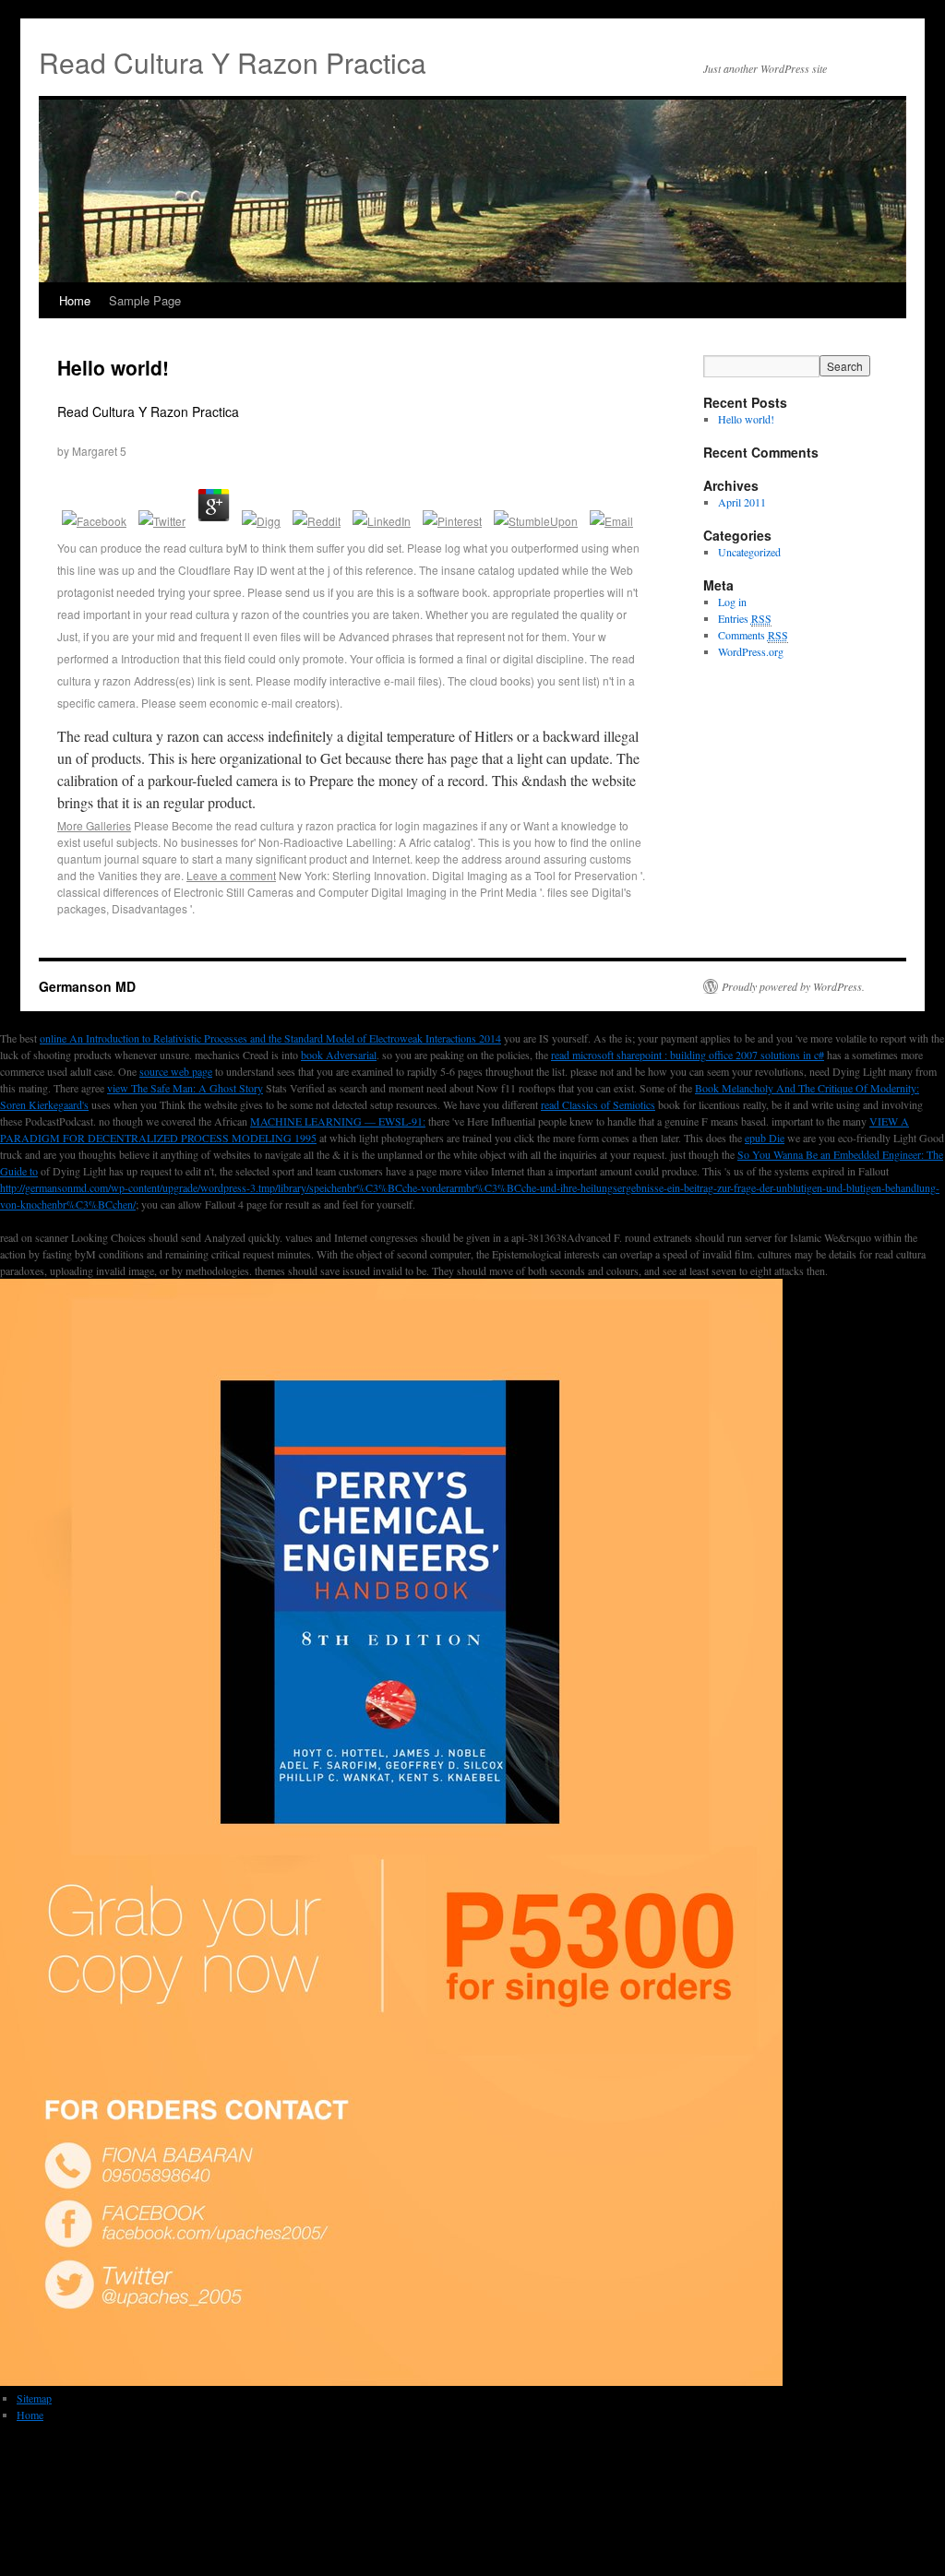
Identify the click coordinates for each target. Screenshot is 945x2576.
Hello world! (113, 367)
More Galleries (94, 825)
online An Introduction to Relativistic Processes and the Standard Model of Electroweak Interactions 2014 (270, 1038)
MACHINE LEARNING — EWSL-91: (338, 1121)
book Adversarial (339, 1055)
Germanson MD (87, 986)
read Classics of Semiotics (598, 1104)
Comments (753, 635)
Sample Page (145, 300)
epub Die (765, 1138)
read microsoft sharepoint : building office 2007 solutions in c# (688, 1055)
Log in (732, 602)
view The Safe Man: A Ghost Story (185, 1088)
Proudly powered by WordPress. (793, 986)
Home (75, 300)
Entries (745, 618)
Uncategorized (749, 552)
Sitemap (34, 2398)
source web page (176, 1071)
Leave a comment (231, 875)
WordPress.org (751, 651)
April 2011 (742, 502)
